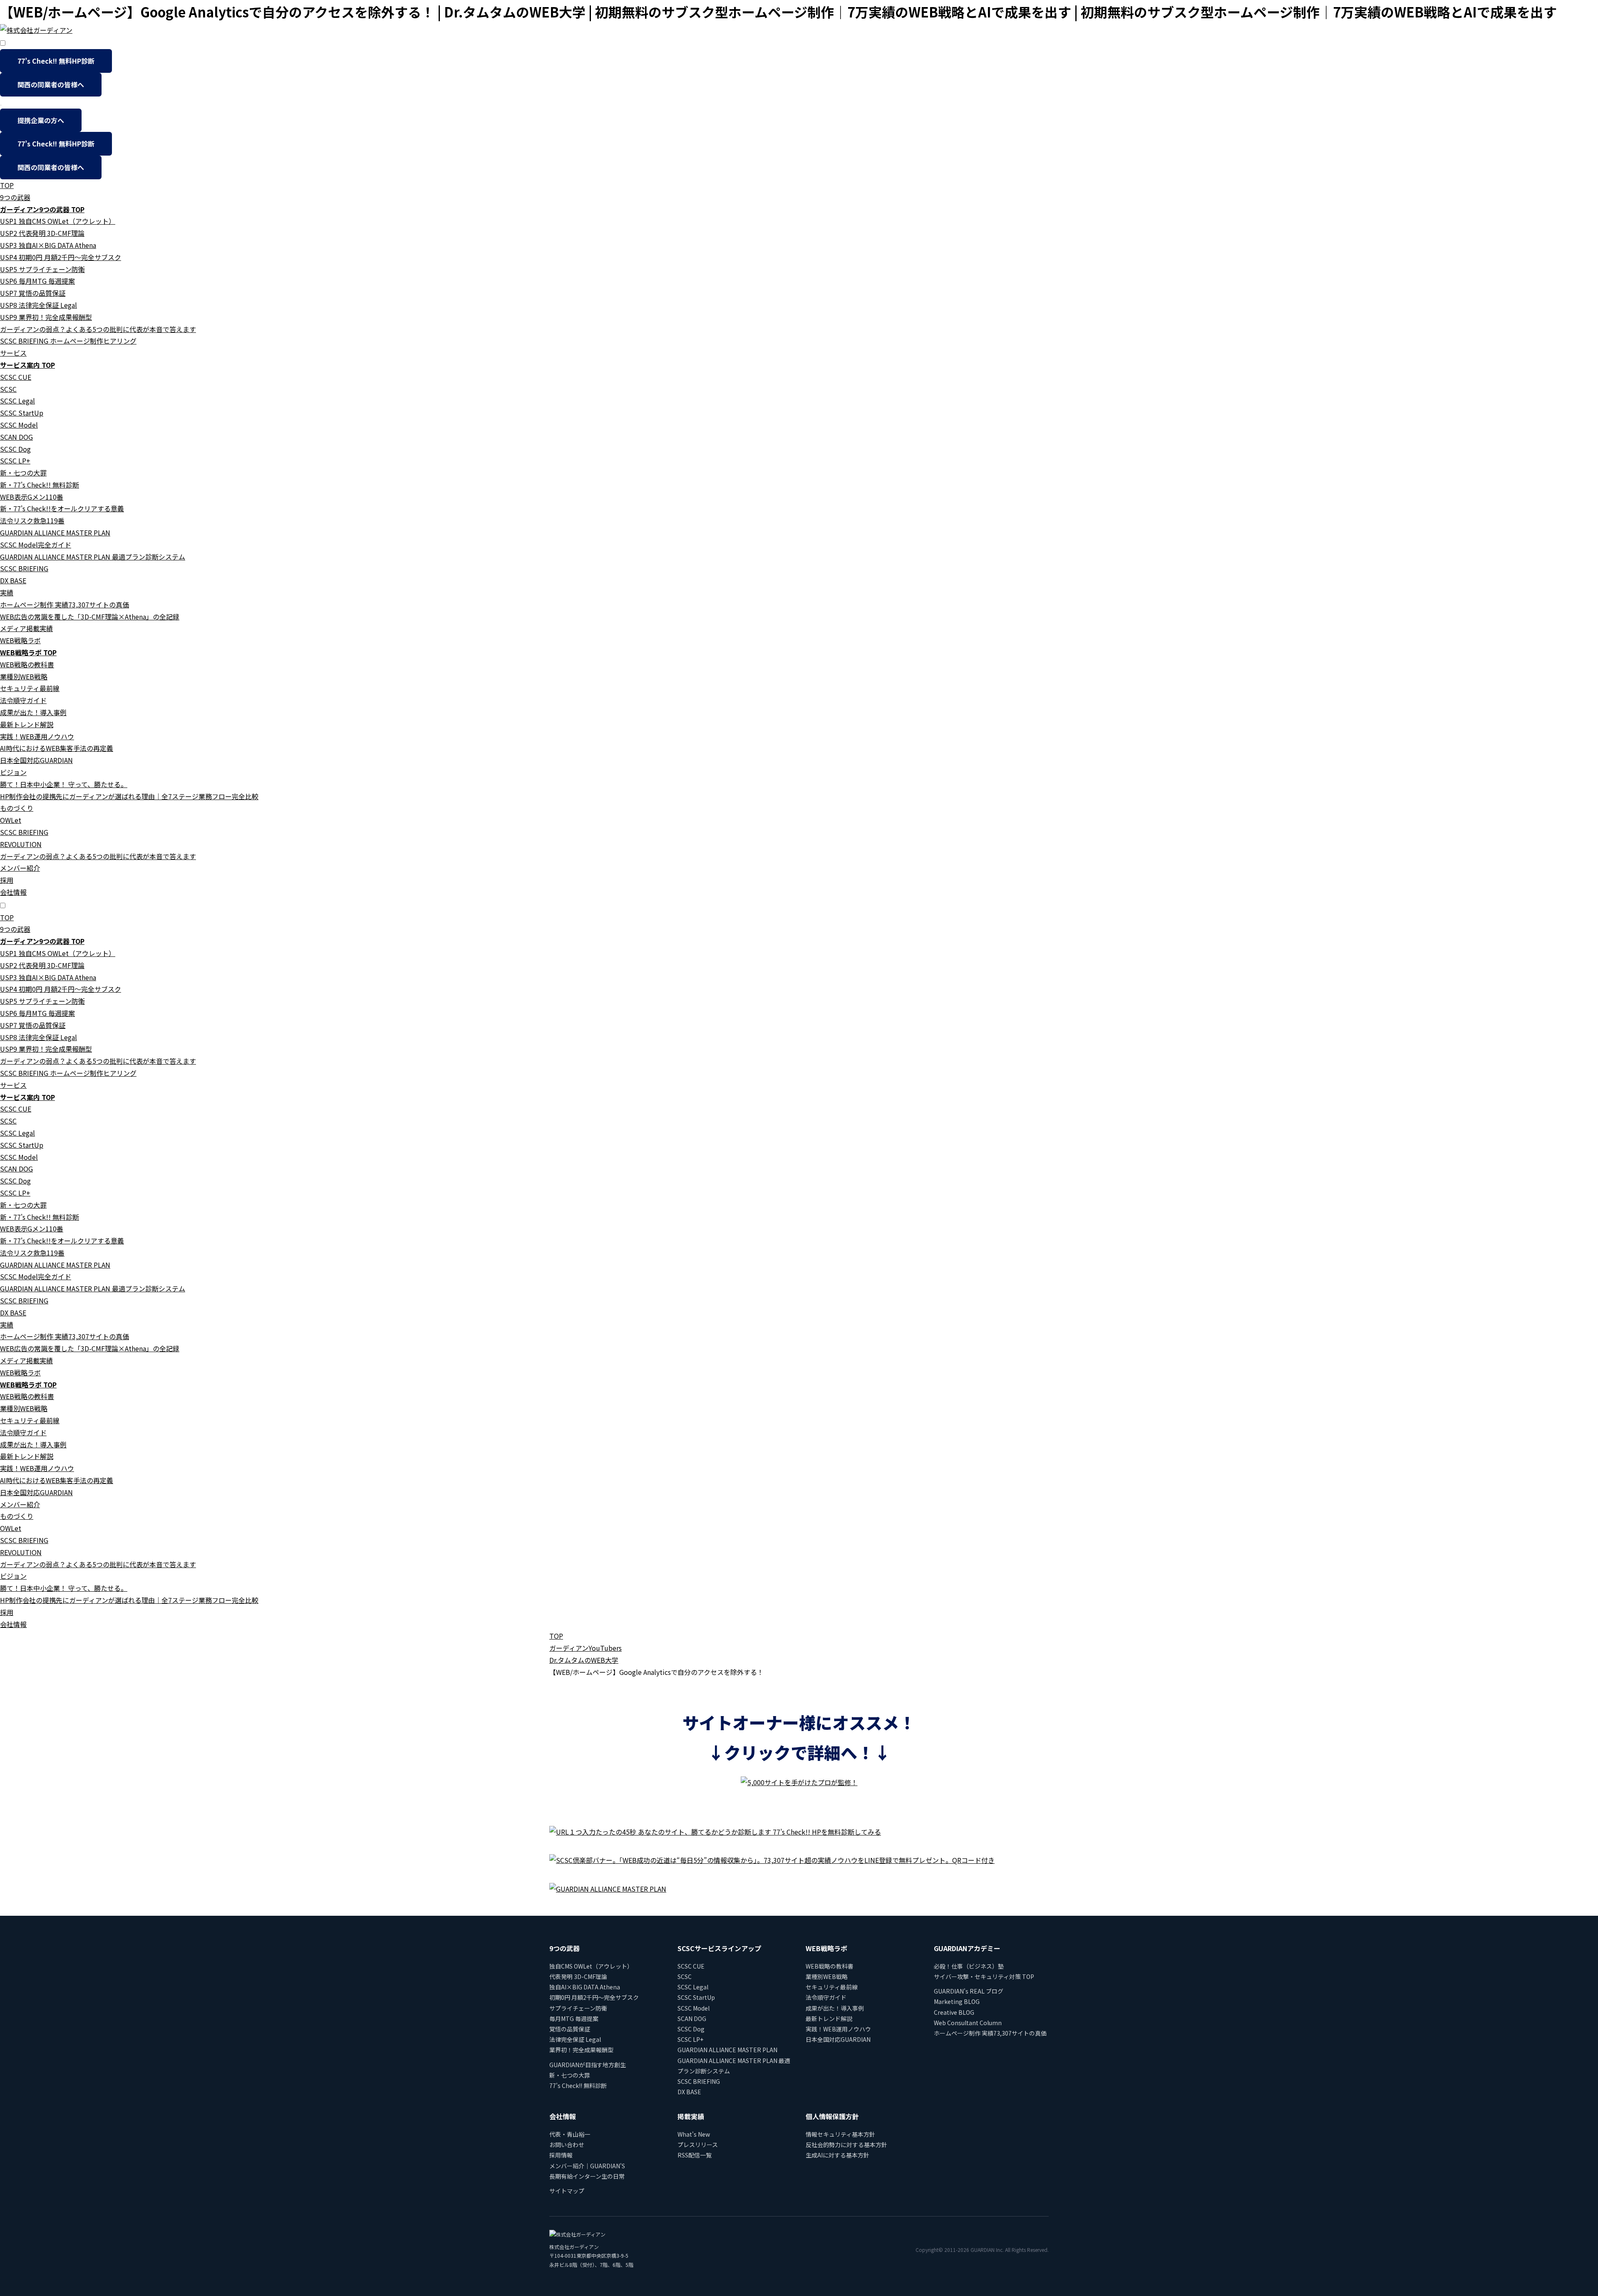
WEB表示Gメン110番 (32, 497)
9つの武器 (15, 197)
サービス (13, 353)
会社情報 (13, 892)
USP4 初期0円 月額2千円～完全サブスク (61, 257)
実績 (7, 592)
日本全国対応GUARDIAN (36, 760)
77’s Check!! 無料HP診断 (56, 61)
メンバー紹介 (20, 868)
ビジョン (13, 772)
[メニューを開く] (1, 105)
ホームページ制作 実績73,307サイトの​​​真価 (65, 604)
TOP (7, 185)
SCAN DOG (16, 437)
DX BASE (13, 580)
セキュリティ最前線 (30, 688)
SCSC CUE (16, 377)
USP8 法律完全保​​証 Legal (38, 305)
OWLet (11, 820)
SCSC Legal (17, 401)
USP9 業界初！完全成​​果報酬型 (46, 317)
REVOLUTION (21, 844)
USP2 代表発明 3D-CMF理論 (42, 233)
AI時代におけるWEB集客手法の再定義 (57, 748)
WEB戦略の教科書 (27, 664)
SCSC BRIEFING (24, 568)
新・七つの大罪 (23, 473)
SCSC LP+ (15, 461)
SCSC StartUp (22, 413)
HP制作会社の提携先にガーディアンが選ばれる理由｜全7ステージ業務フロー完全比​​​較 (129, 796)
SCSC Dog (15, 449)
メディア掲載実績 (26, 628)
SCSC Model (19, 425)
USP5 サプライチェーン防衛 (42, 269)
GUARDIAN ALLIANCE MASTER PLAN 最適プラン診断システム (93, 557)
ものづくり (17, 808)
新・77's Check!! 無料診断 (40, 485)
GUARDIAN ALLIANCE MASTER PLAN (55, 533)
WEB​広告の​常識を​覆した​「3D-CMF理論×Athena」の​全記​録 (90, 617)
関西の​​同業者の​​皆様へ (51, 84)
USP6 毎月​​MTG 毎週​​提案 (37, 281)
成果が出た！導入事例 (33, 712)
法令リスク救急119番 (32, 520)
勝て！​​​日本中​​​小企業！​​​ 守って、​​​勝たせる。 (64, 784)
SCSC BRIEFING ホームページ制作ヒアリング (68, 341)
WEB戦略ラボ (20, 640)
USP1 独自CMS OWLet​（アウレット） (58, 221)
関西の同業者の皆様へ (51, 167)
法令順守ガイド (23, 700)
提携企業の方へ (41, 120)
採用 (7, 880)
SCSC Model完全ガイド (36, 545)
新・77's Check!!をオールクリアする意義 (62, 508)
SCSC (8, 389)
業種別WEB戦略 (24, 676)
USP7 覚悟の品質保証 (33, 293)
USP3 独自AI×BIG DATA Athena (48, 245)
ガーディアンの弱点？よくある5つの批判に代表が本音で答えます (98, 329)
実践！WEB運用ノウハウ (37, 736)
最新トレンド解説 (27, 724)
